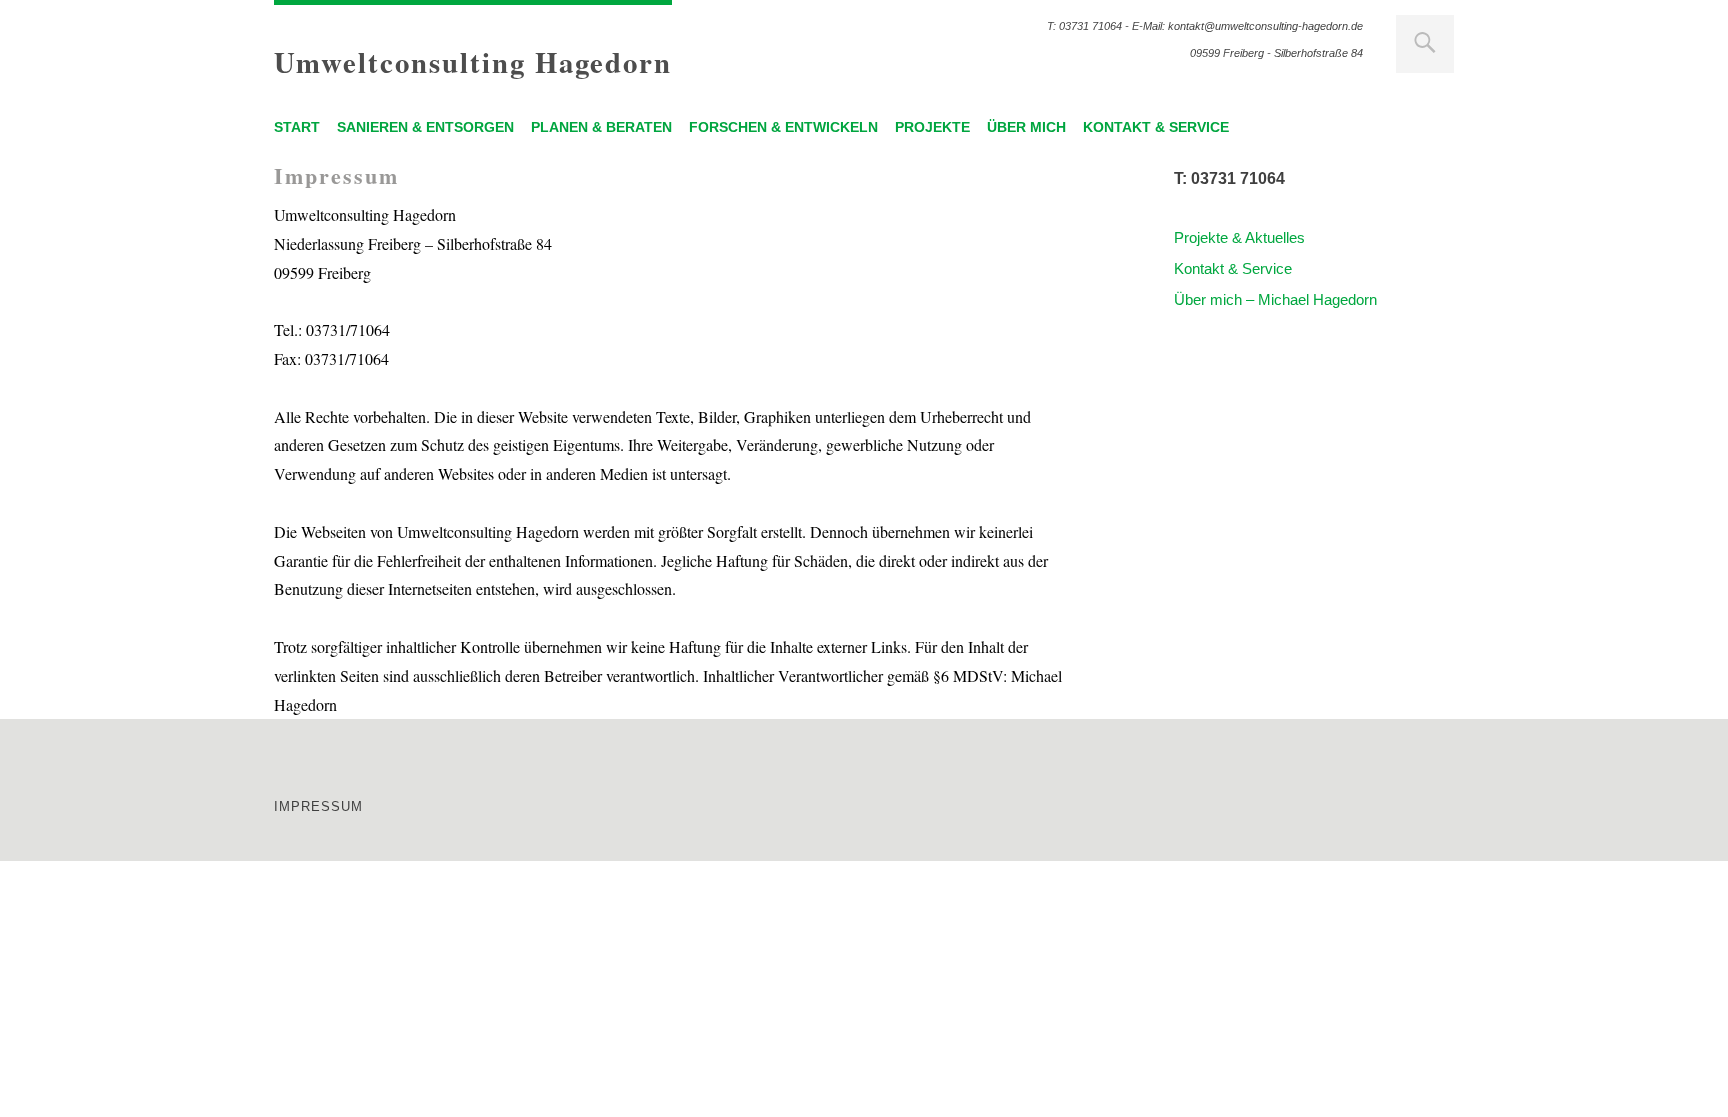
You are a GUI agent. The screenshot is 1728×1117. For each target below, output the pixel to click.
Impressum (318, 806)
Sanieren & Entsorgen (425, 127)
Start (297, 127)
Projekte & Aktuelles (1239, 237)
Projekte (932, 127)
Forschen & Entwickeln (783, 127)
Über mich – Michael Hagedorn (1275, 299)
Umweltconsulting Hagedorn (473, 62)
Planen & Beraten (601, 127)
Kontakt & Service (1156, 127)
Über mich (1026, 127)
